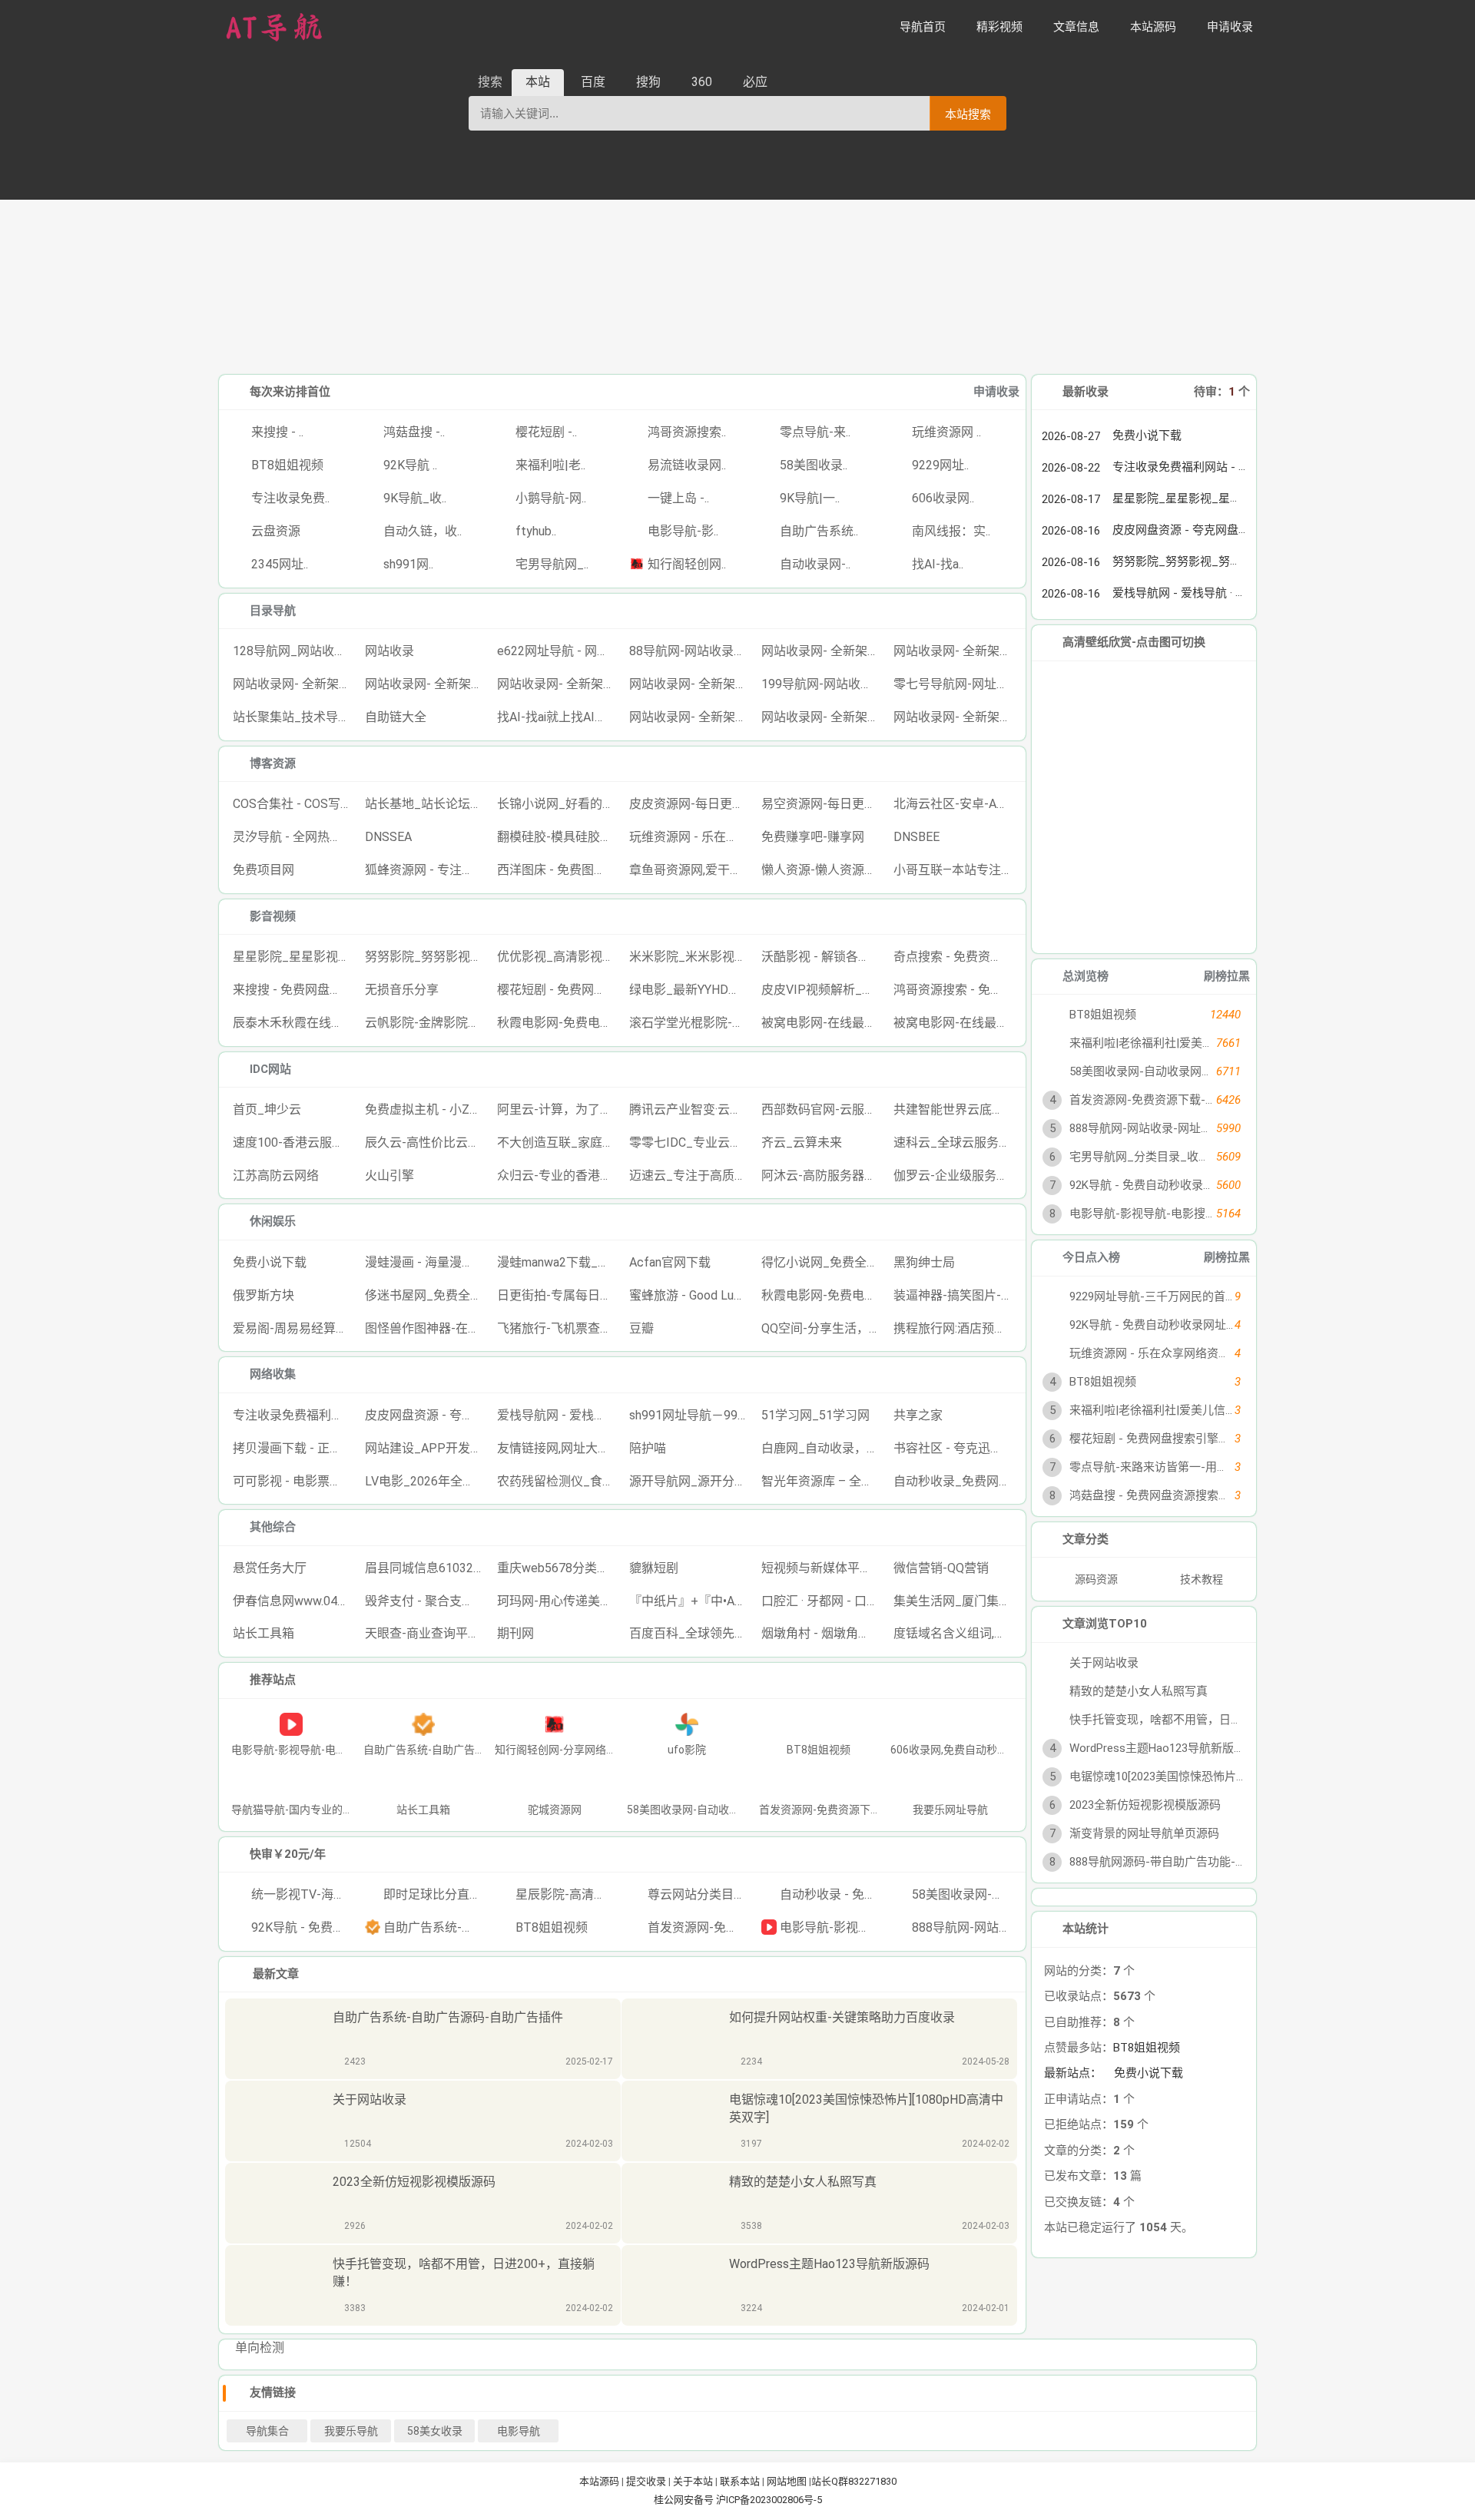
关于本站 (693, 2481)
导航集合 (267, 2431)
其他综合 (273, 1527)
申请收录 (996, 392)
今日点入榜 (1091, 1257)
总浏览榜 (1086, 976)
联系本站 (740, 2481)
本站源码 (599, 2481)
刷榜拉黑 (1227, 976)
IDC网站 (270, 1069)
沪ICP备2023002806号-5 (769, 2500)
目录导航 (273, 611)
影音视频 (273, 916)
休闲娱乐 (273, 1221)
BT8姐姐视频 (1147, 2048)
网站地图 (787, 2481)
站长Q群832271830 (854, 2481)
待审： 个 (1222, 392)
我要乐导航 (351, 2431)
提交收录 (646, 2481)
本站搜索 (968, 114)
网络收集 (273, 1374)
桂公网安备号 (685, 2500)
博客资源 (273, 763)
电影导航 (519, 2431)
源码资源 (1095, 1579)
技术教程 (1202, 1579)
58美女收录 (435, 2431)
